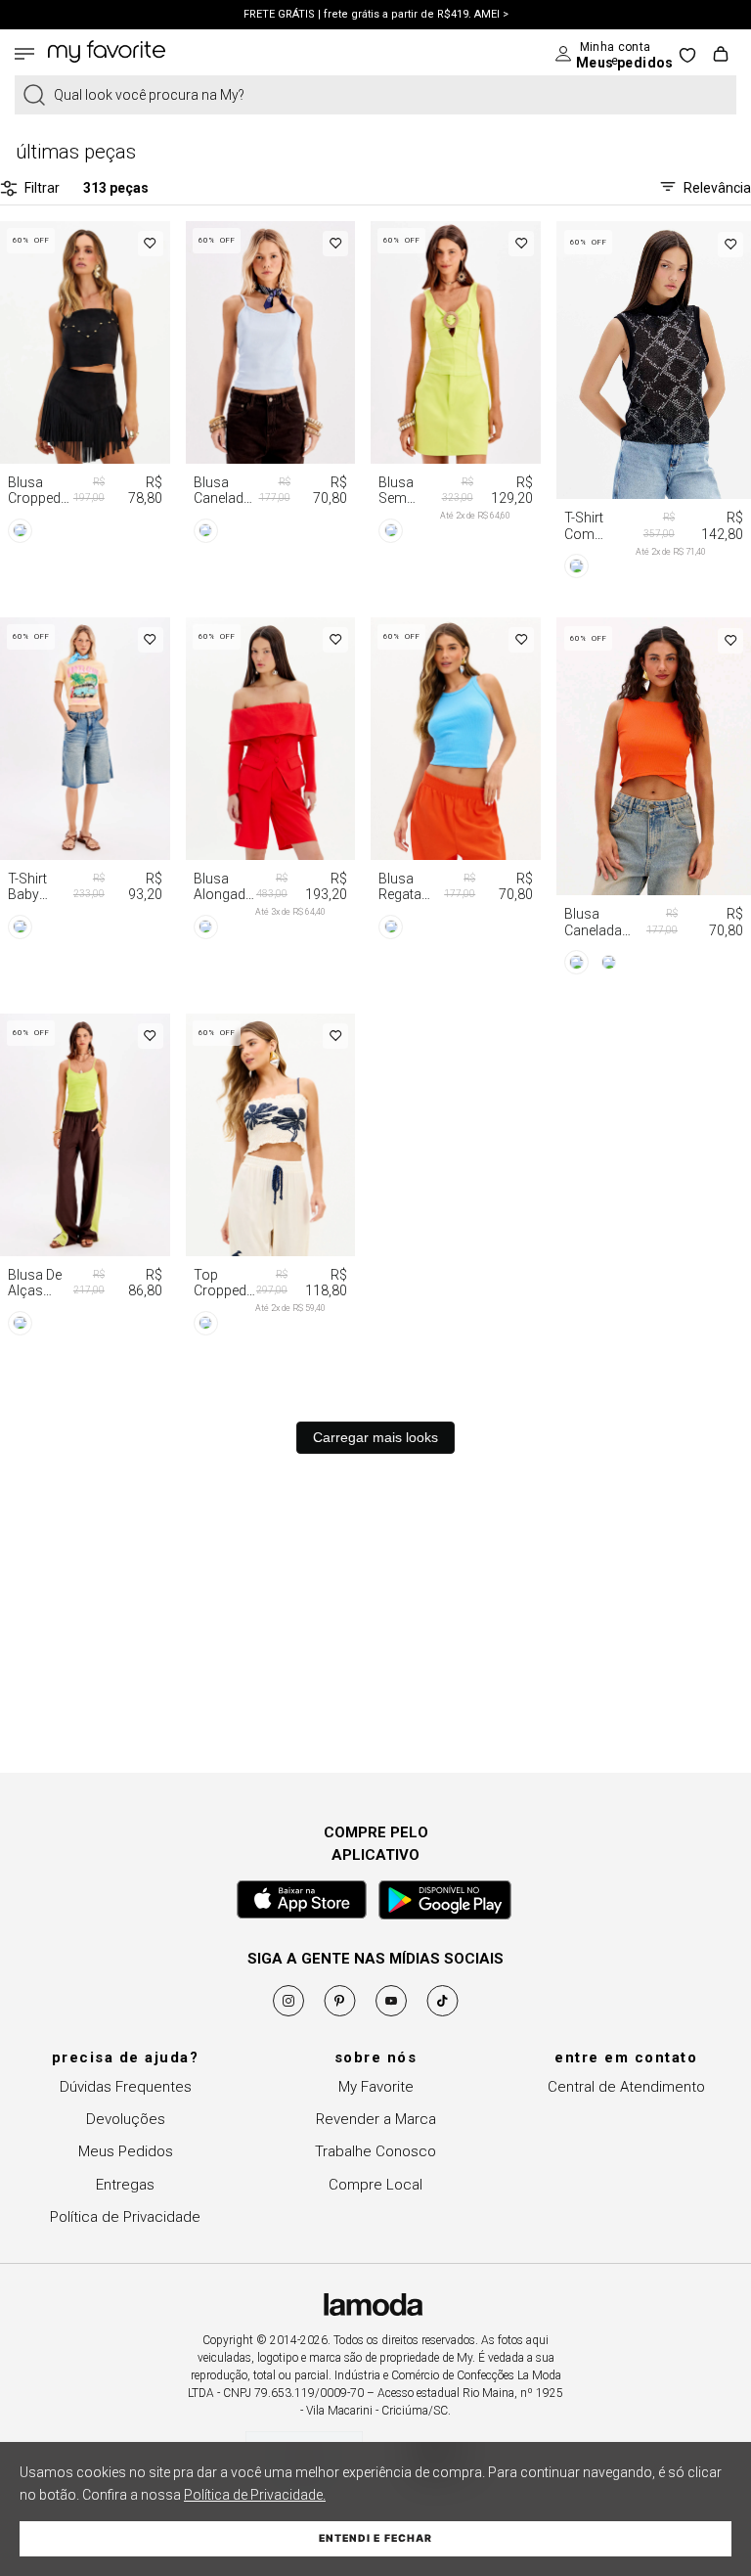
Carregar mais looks (375, 1437)
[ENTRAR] (599, 54)
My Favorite (376, 2087)
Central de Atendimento (626, 2087)
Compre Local (375, 2185)
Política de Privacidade (125, 2217)
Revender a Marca (376, 2119)
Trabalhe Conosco (375, 2151)
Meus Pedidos (126, 2151)
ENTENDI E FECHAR (375, 2538)
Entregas (125, 2185)
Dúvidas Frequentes (126, 2087)
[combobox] (375, 95)
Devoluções (126, 2119)
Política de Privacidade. (255, 2495)
